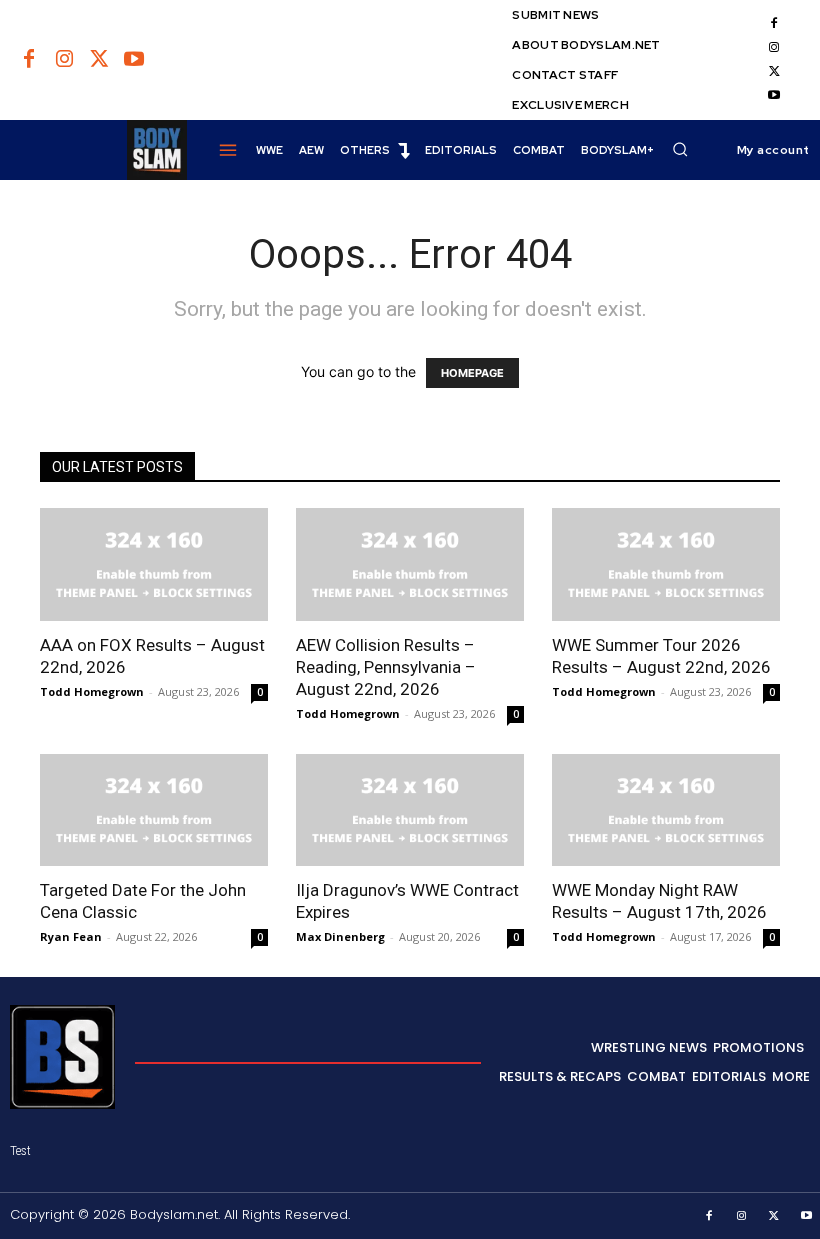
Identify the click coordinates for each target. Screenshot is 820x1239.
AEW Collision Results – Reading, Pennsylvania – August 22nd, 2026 (386, 667)
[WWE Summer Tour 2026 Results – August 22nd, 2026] (666, 564)
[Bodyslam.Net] (98, 150)
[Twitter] (99, 60)
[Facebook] (29, 60)
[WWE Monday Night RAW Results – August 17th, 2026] (666, 810)
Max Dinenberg (340, 936)
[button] (680, 149)
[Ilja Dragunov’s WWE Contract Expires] (410, 810)
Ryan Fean (71, 936)
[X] (774, 72)
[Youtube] (134, 60)
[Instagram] (64, 60)
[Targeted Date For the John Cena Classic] (154, 810)
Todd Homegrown (92, 691)
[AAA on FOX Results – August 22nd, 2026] (154, 564)
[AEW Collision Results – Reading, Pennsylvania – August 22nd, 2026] (410, 564)
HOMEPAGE (472, 373)
